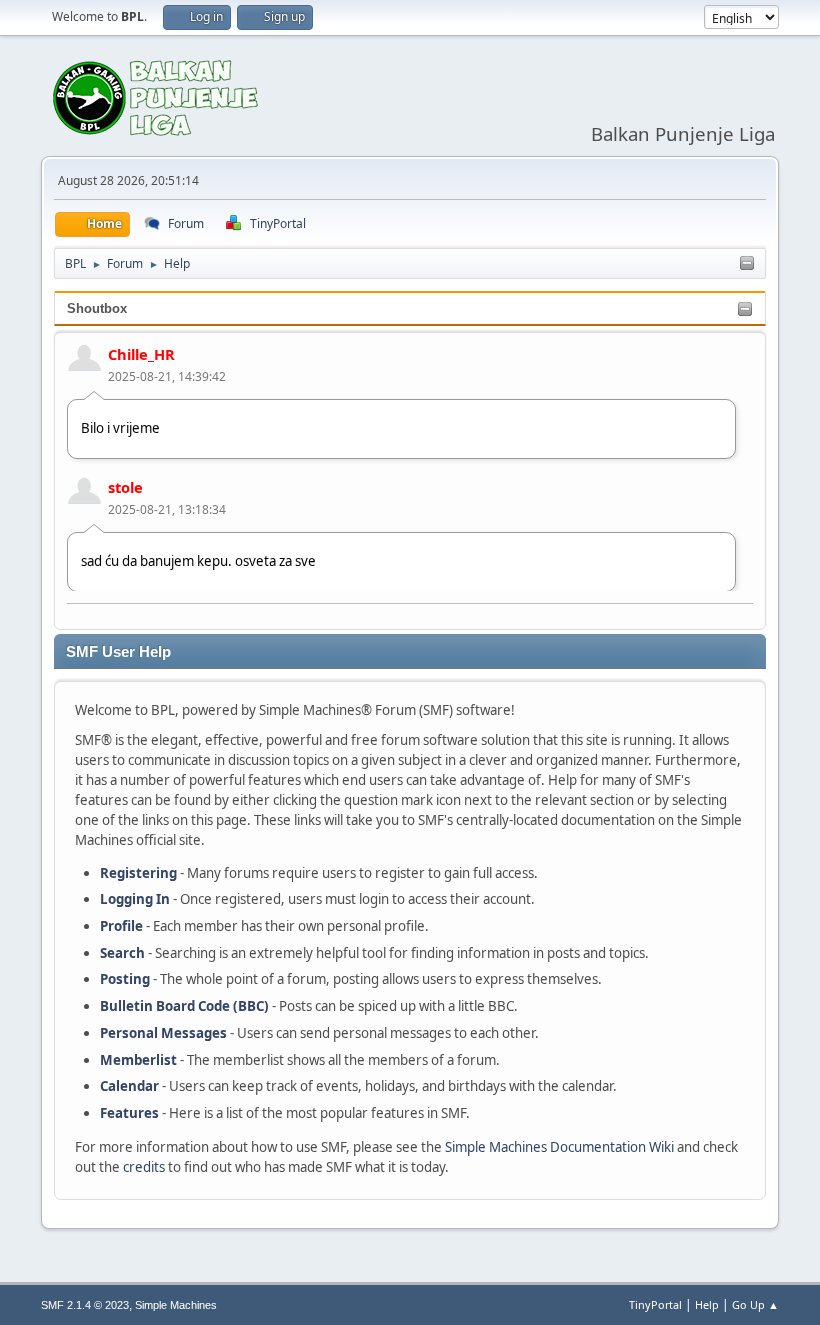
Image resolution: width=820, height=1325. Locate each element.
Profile (121, 926)
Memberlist (138, 1060)
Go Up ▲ (755, 1304)
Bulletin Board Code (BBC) (184, 1006)
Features (129, 1113)
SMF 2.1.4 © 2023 (85, 1305)
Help (707, 1304)
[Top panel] (747, 264)
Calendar (129, 1086)
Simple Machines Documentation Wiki (559, 1147)
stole (125, 487)
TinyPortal (655, 1304)
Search (122, 953)
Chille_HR (141, 354)
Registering (138, 873)
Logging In (135, 899)
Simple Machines (176, 1305)
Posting (125, 979)
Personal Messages (163, 1033)
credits (144, 1167)
